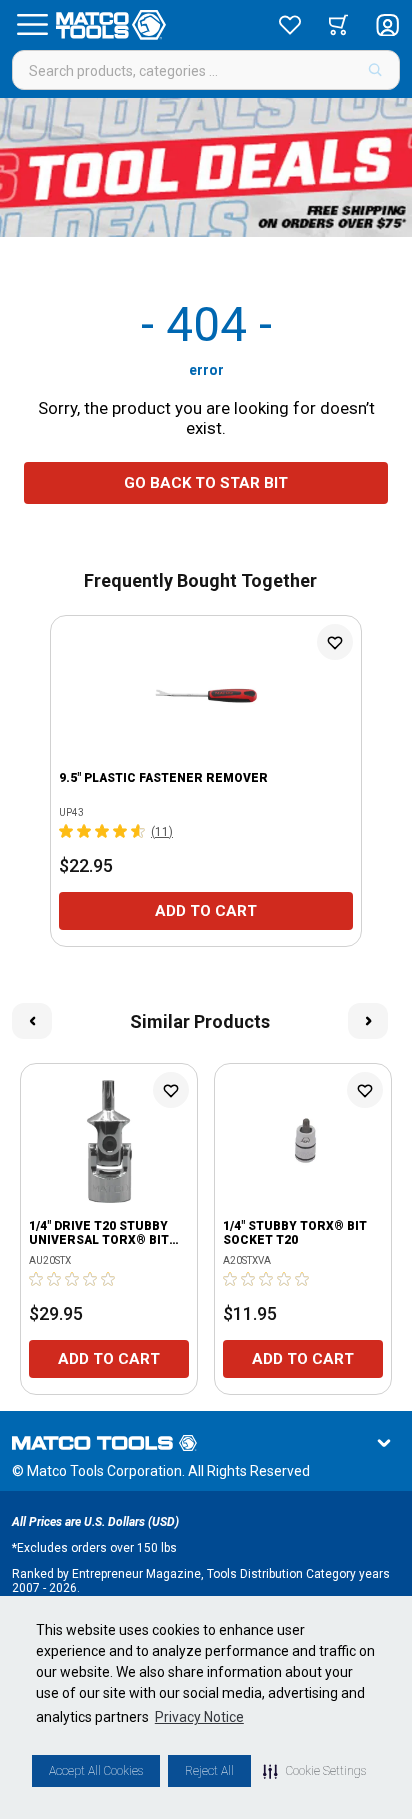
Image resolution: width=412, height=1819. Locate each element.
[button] (314, 1771)
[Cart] (338, 25)
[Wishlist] (290, 25)
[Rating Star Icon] (67, 831)
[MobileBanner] (206, 167)
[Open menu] (32, 25)
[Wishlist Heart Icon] (335, 642)
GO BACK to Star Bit (206, 483)
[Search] (375, 70)
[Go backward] (32, 1021)
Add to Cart (206, 911)
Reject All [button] (209, 1771)
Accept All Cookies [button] (96, 1771)
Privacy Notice (199, 1717)
